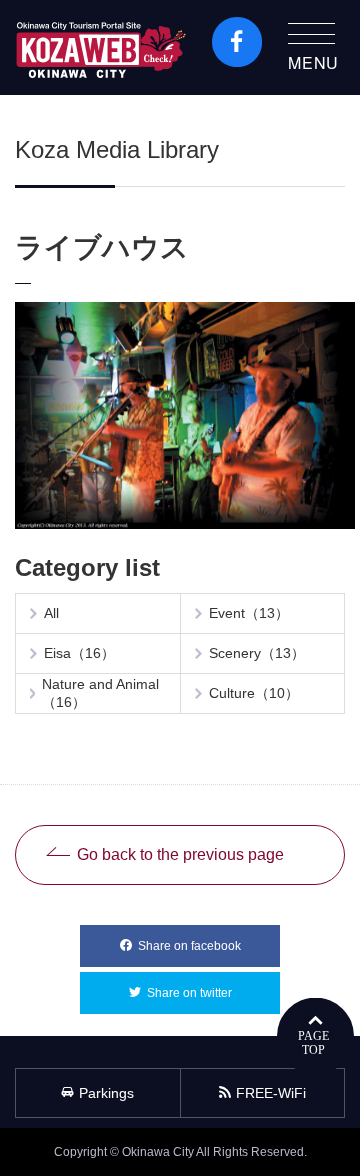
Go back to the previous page (180, 854)
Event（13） (249, 613)
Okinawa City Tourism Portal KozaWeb (101, 47)
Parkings (106, 1093)
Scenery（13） (257, 653)
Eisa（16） (79, 653)
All (51, 613)
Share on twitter (213, 993)
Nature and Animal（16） (100, 693)
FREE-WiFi (271, 1093)
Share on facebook (209, 946)
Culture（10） (254, 693)
